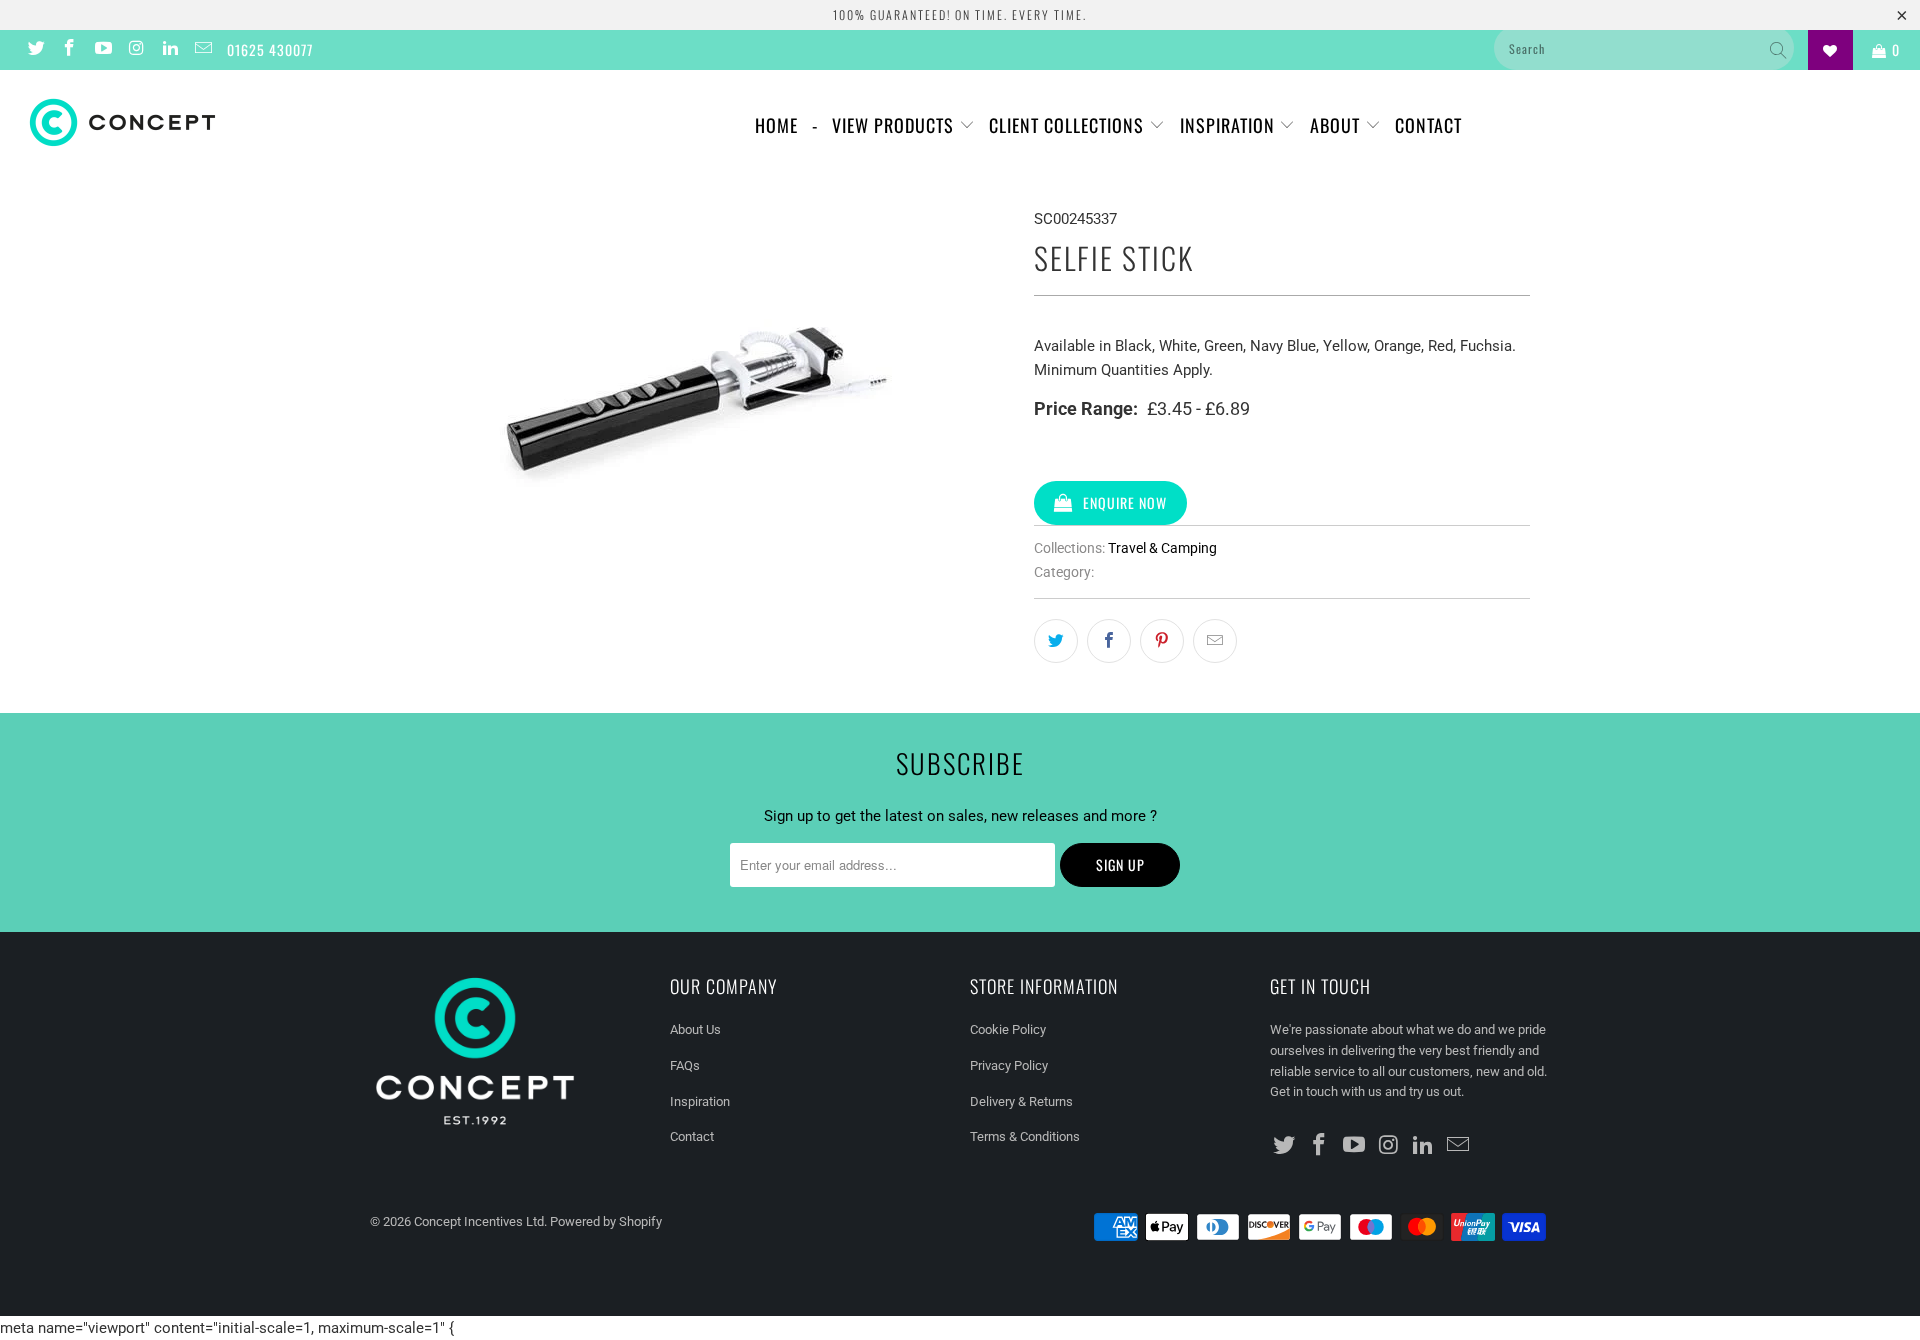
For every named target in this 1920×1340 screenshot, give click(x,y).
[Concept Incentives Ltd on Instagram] (136, 50)
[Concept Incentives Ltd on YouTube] (102, 50)
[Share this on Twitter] (1056, 641)
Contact (1428, 125)
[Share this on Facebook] (1109, 641)
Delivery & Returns (1021, 1101)
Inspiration (1230, 125)
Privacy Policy (1009, 1065)
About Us (695, 1029)
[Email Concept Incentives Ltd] (203, 50)
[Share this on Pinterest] (1162, 641)
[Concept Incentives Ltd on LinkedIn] (169, 50)
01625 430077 (270, 49)
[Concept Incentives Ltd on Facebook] (69, 50)
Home (776, 125)
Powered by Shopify (606, 1221)
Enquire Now (1125, 502)
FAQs (685, 1065)
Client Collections (1069, 125)
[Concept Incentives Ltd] (163, 122)
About (1337, 125)
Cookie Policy (1008, 1029)
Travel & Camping (1162, 548)
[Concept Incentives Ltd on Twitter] (35, 50)
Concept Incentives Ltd (479, 1221)
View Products (895, 125)
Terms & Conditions (1025, 1136)
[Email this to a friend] (1215, 641)
